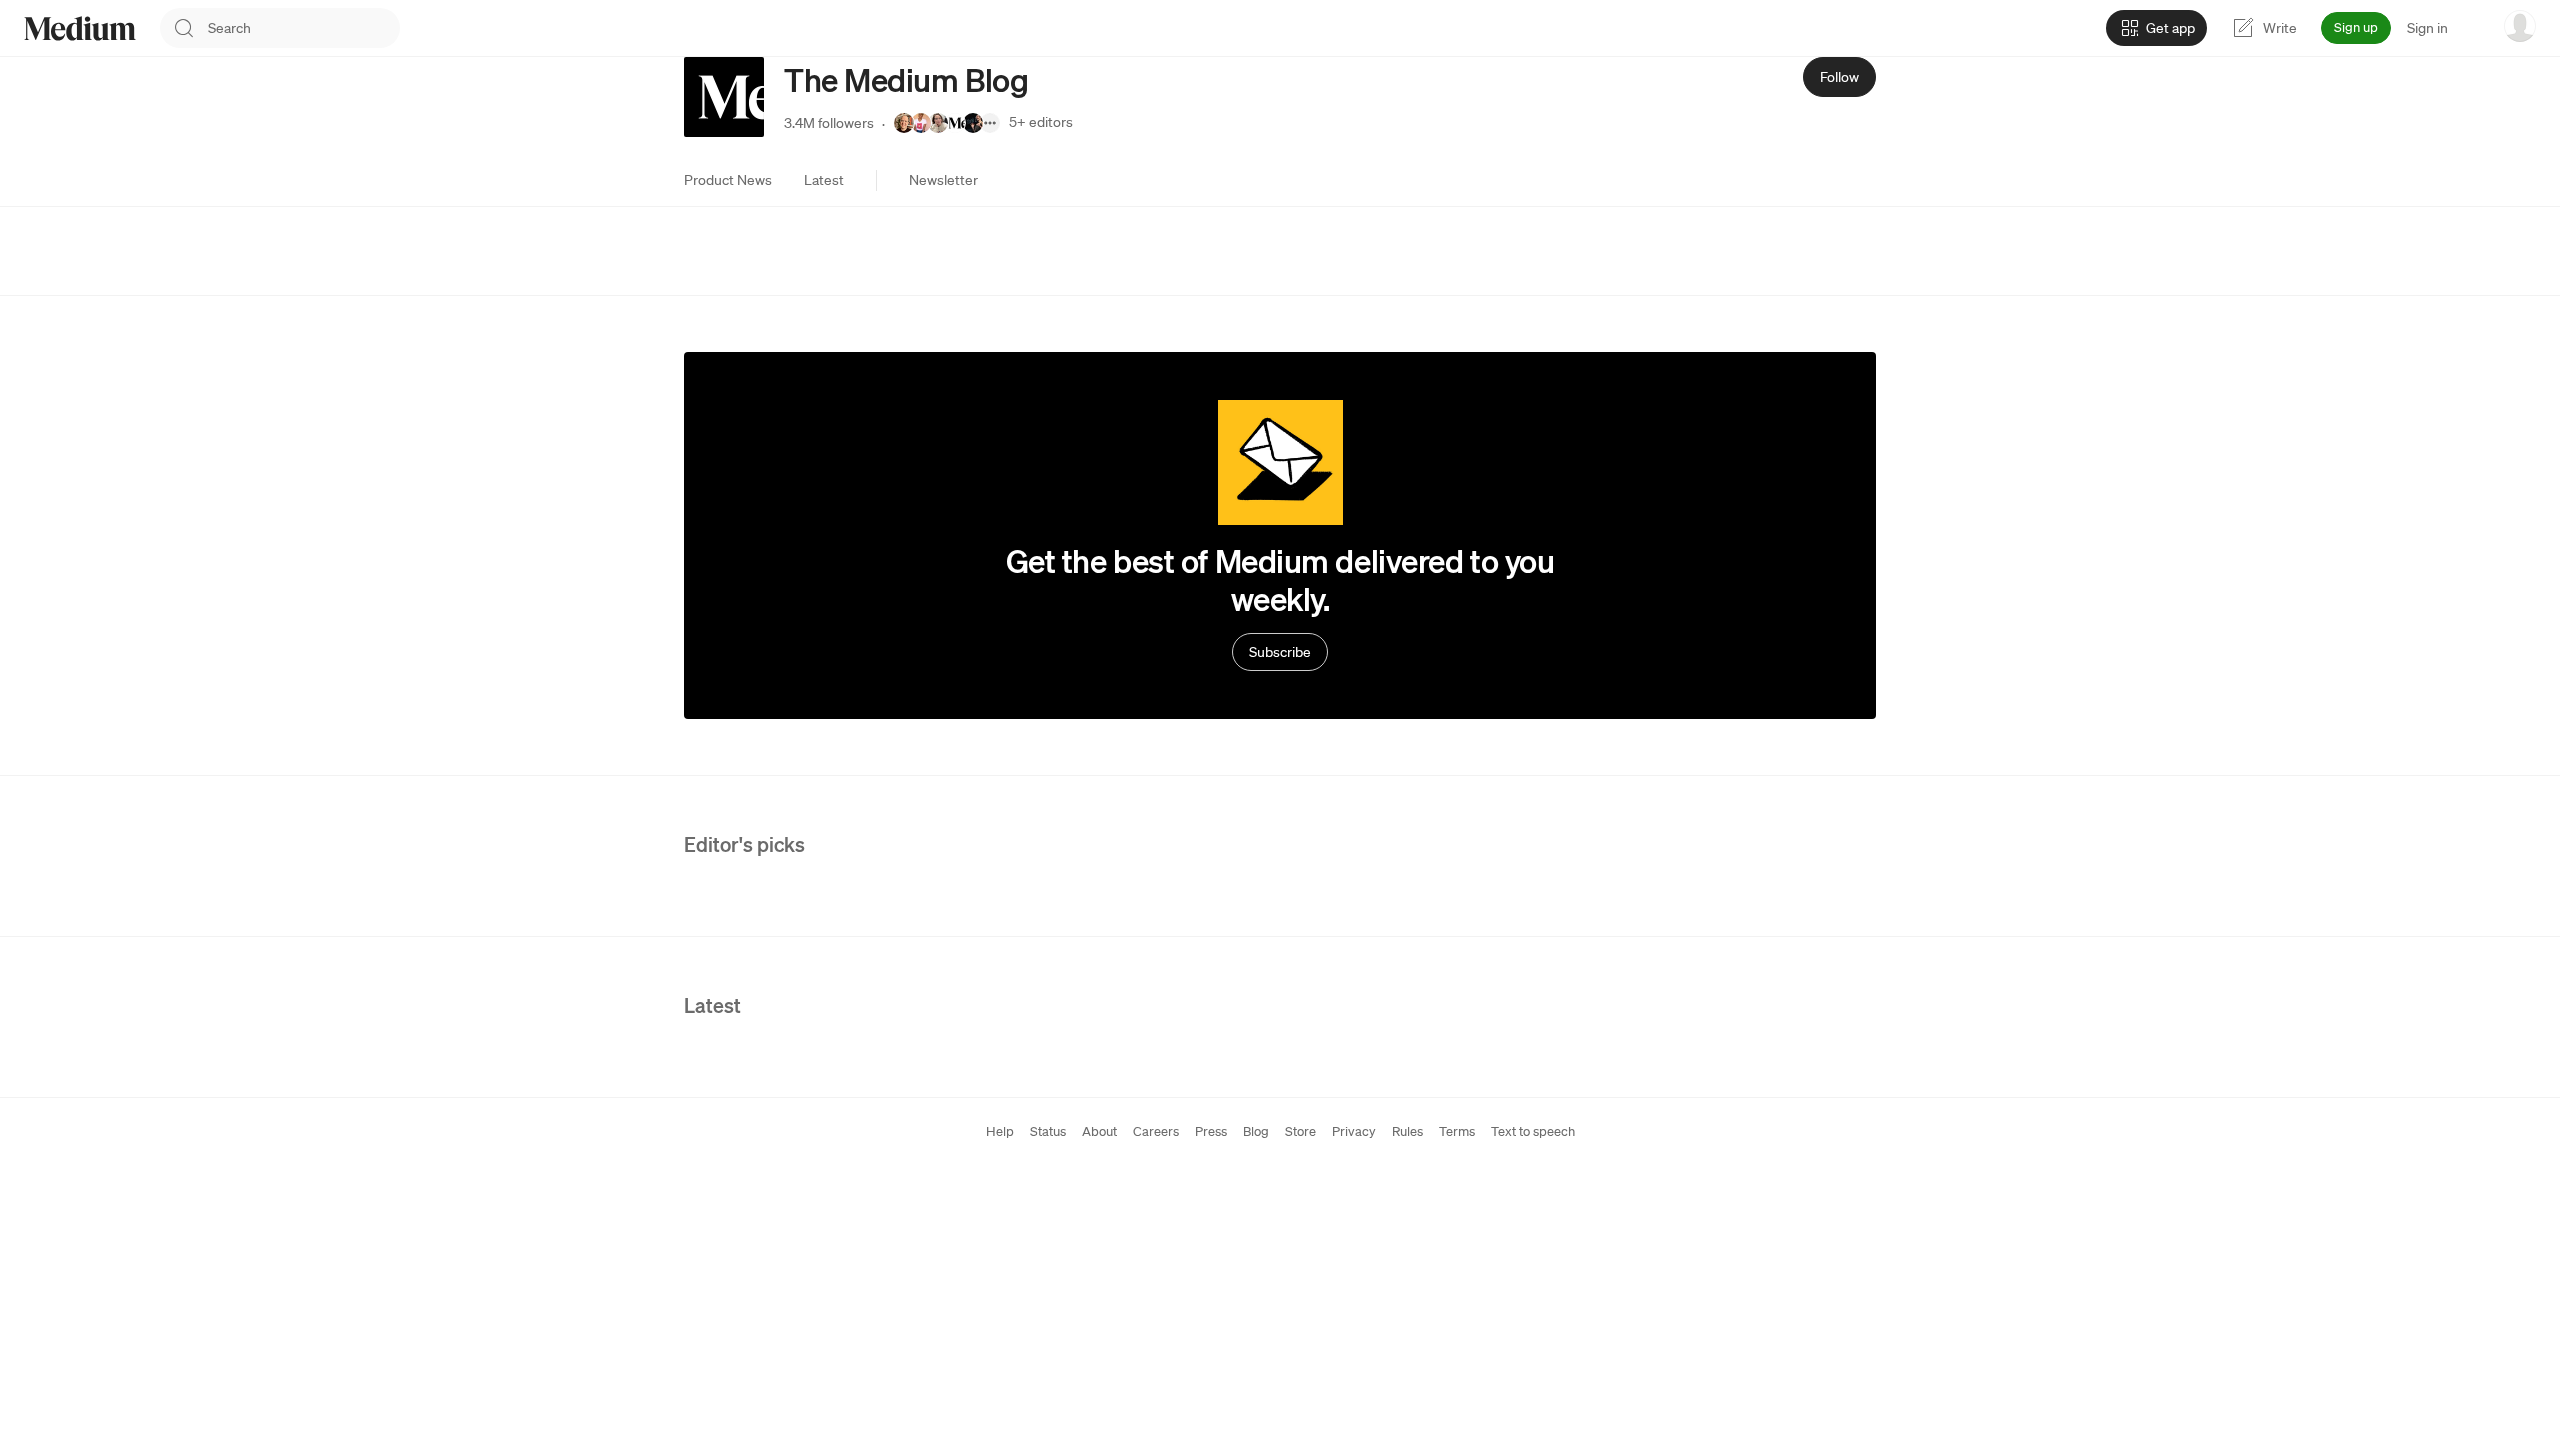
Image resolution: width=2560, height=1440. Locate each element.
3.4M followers (829, 123)
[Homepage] (80, 28)
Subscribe (1280, 652)
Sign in (2427, 28)
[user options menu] (2520, 26)
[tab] (728, 180)
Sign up (2356, 27)
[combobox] (304, 28)
